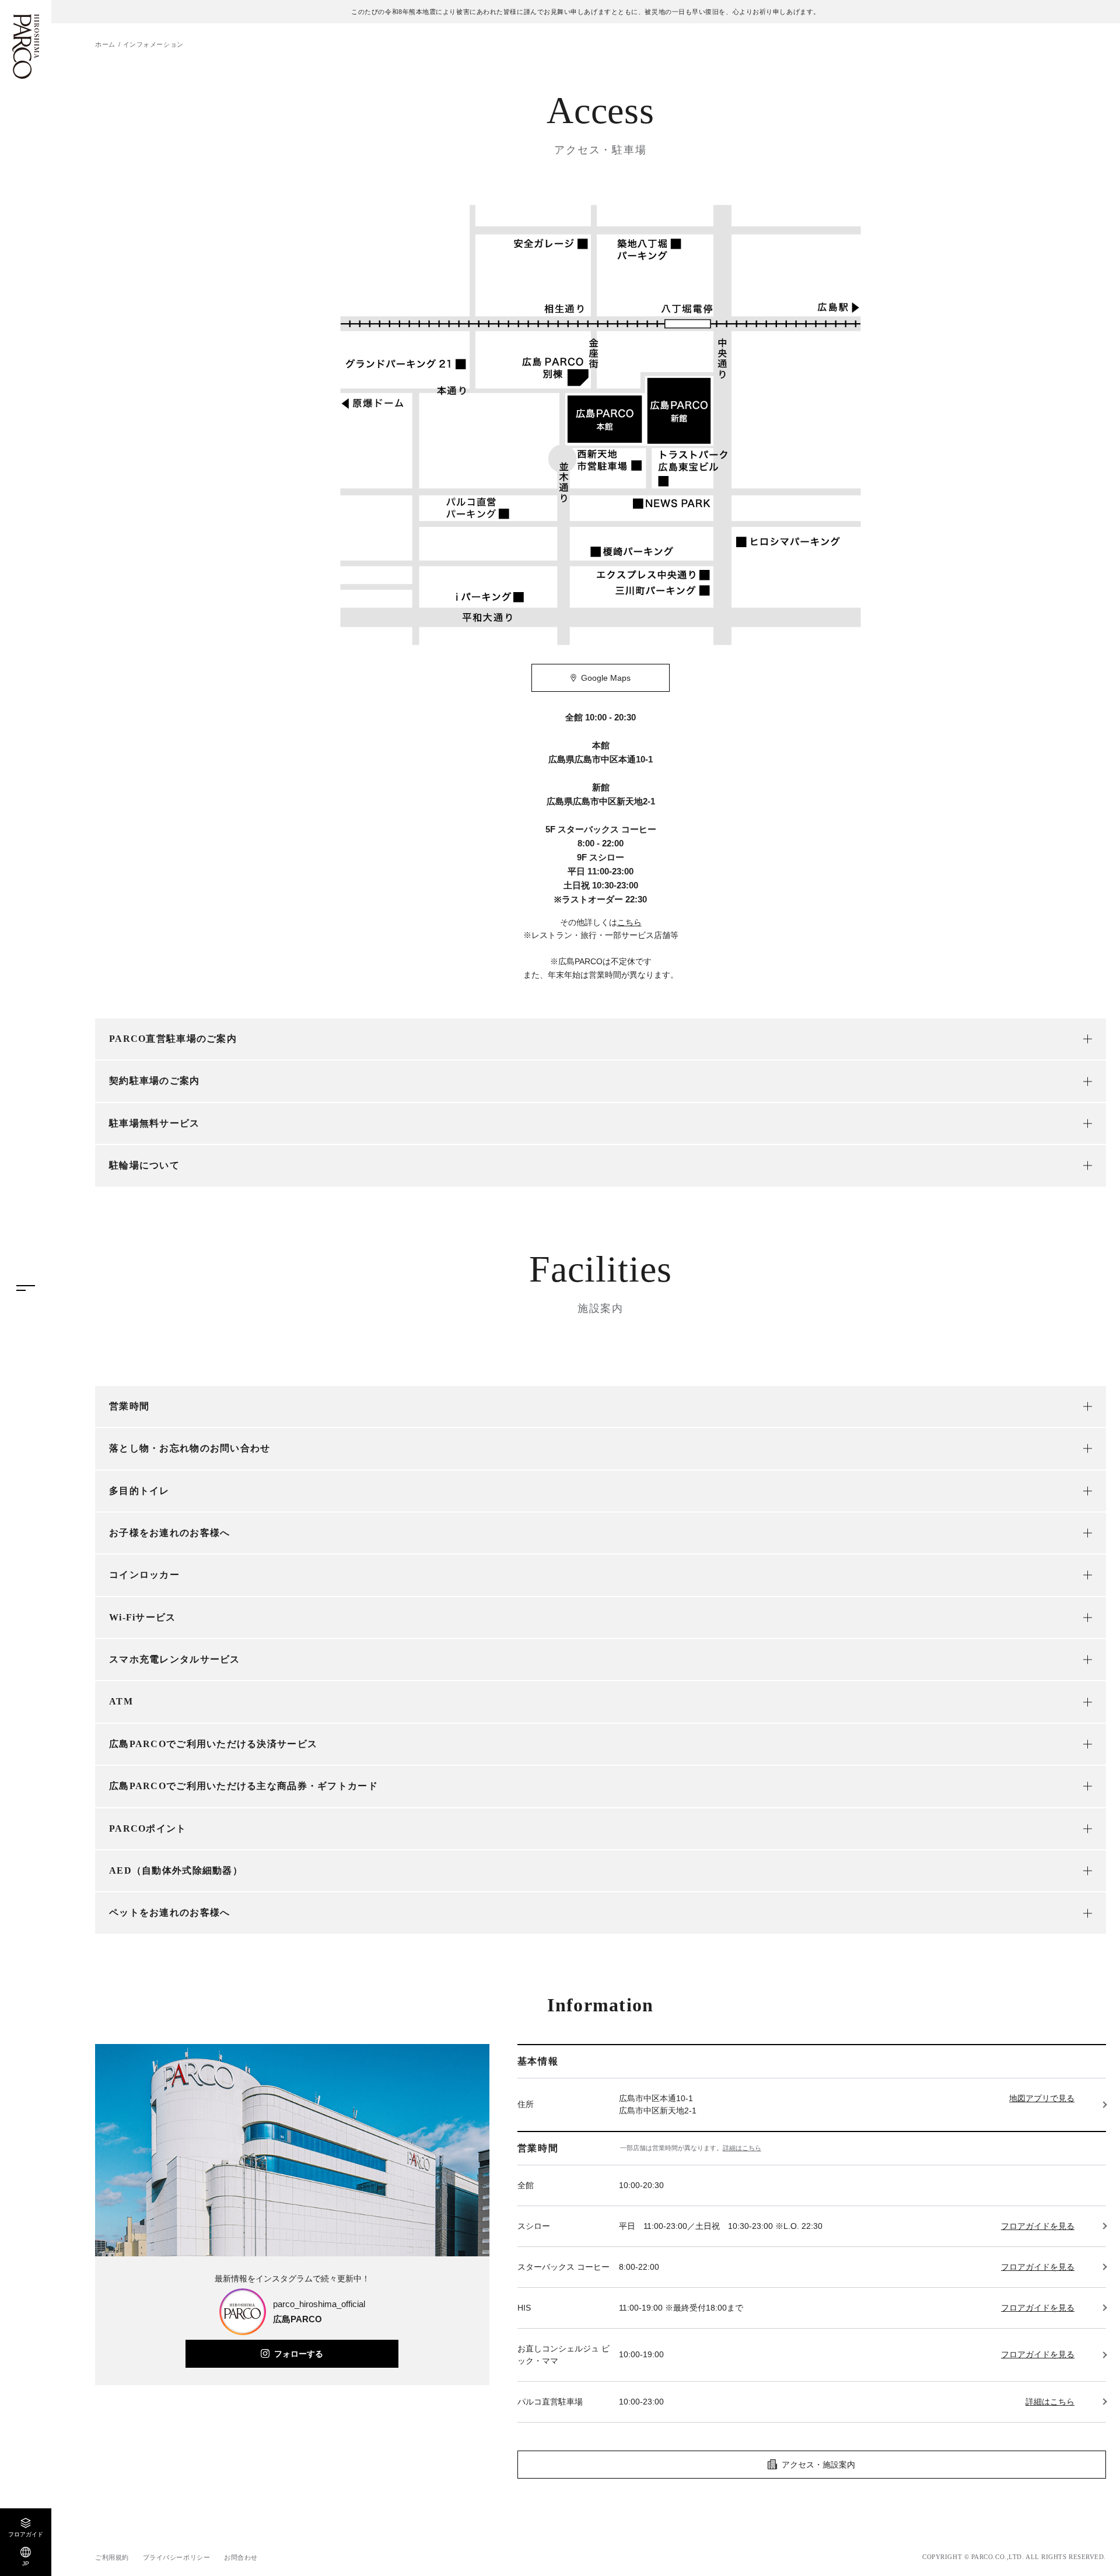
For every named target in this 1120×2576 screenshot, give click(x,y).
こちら (629, 922)
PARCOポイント (148, 1828)
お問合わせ (241, 2557)
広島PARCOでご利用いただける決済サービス (213, 1744)
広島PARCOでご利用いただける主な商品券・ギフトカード (244, 1786)
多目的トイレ (139, 1491)
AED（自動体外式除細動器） (176, 1870)
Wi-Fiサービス (143, 1617)
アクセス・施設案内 (818, 2465)
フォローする (299, 2354)
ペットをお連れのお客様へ (169, 1912)
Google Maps (606, 678)
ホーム (105, 44)
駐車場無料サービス (155, 1123)
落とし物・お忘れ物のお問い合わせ (190, 1448)
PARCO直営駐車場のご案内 (173, 1039)
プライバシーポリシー (177, 2557)
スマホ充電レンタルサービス (175, 1659)
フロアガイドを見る (1038, 2226)
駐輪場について (144, 1165)
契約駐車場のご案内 (155, 1081)
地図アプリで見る (1042, 2098)
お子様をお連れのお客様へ (169, 1533)
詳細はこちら (742, 2148)
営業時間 (129, 1406)
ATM (121, 1701)
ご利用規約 (112, 2557)
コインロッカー (144, 1575)
